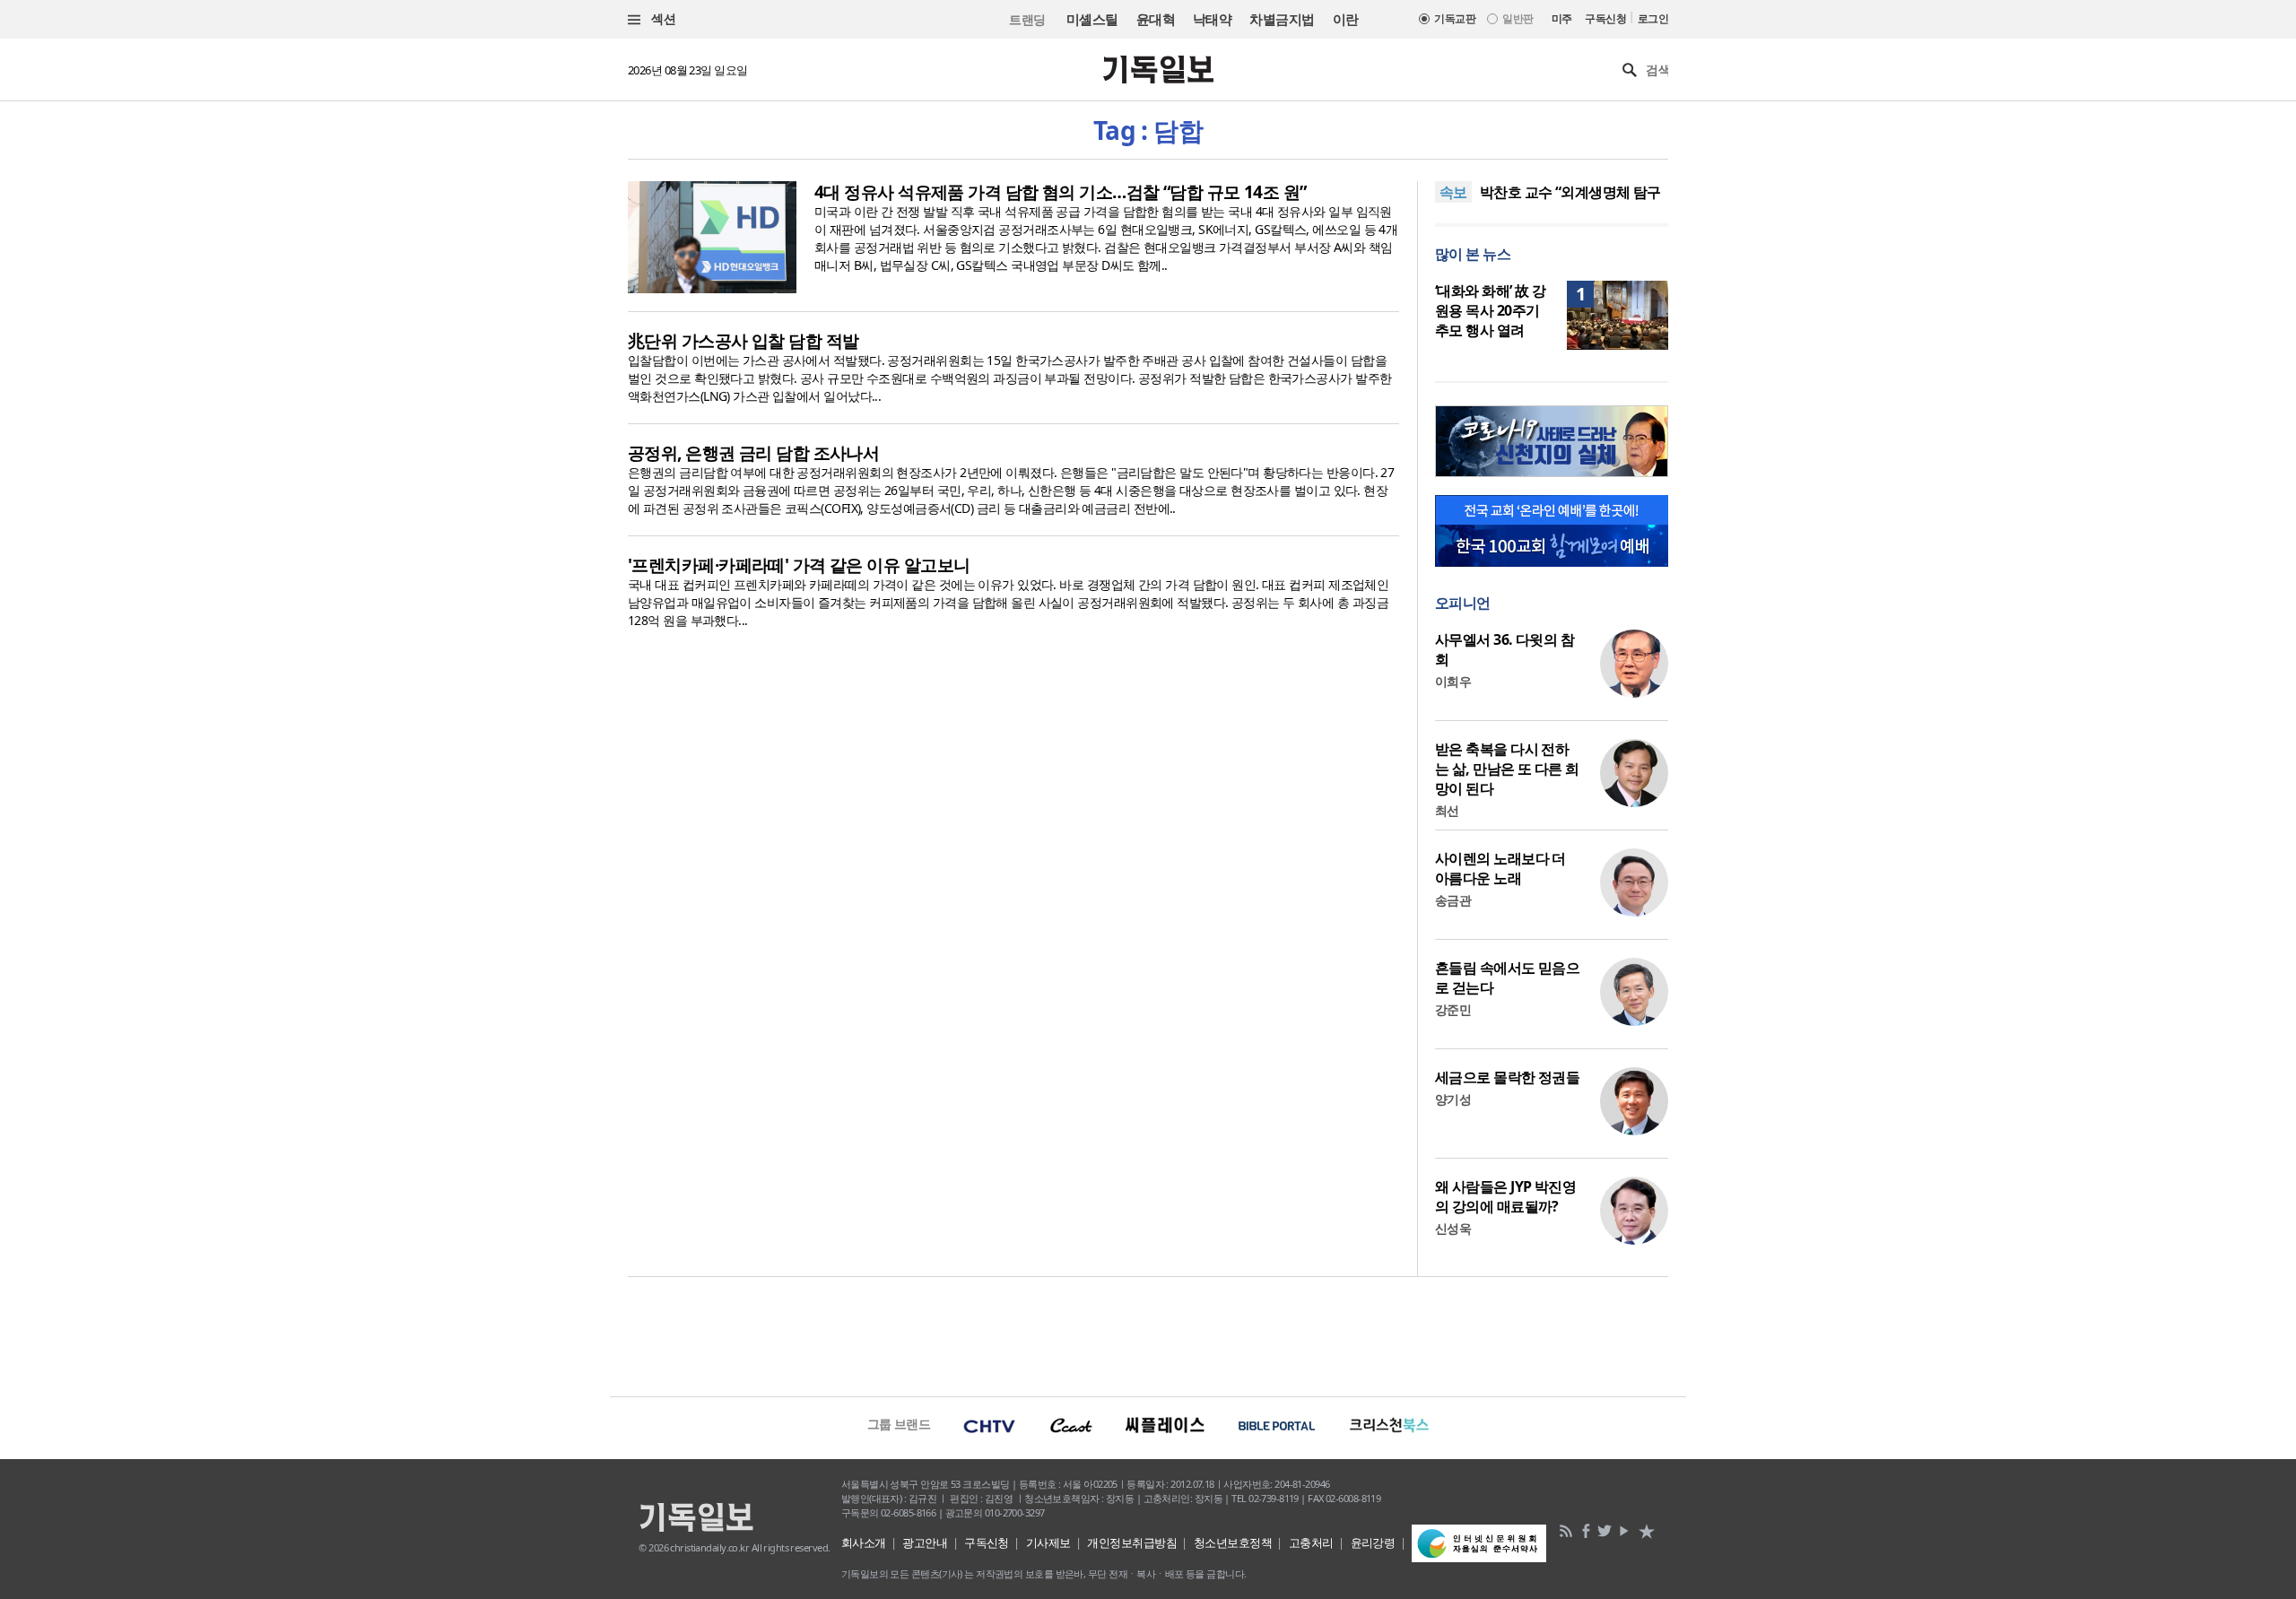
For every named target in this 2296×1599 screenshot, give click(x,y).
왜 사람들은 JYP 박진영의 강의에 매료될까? (1505, 1196)
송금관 (1453, 900)
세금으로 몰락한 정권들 (1507, 1077)
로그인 (1653, 18)
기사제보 (1048, 1543)
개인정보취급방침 (1132, 1543)
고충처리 (1311, 1543)
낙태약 (1212, 19)
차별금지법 (1282, 19)
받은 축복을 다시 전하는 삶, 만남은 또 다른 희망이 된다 (1507, 769)
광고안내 (925, 1543)
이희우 (1453, 681)
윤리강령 (1373, 1543)
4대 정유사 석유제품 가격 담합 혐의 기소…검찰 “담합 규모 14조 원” (1061, 192)
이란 (1346, 19)
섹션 (662, 18)
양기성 (1453, 1099)
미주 (1562, 18)
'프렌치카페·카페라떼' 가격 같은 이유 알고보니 (799, 565)
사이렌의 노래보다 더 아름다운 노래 (1500, 868)
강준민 (1453, 1009)
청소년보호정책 (1233, 1543)
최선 (1447, 810)
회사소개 (864, 1543)
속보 (1453, 192)
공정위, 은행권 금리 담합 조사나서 (753, 453)
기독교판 (1455, 18)
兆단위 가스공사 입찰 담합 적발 (743, 341)
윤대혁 (1156, 19)
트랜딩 (1027, 19)
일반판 (1518, 18)
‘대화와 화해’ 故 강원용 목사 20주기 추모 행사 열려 (1490, 310)
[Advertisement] (1148, 1334)
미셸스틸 (1092, 19)
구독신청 (1605, 18)
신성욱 (1453, 1228)
